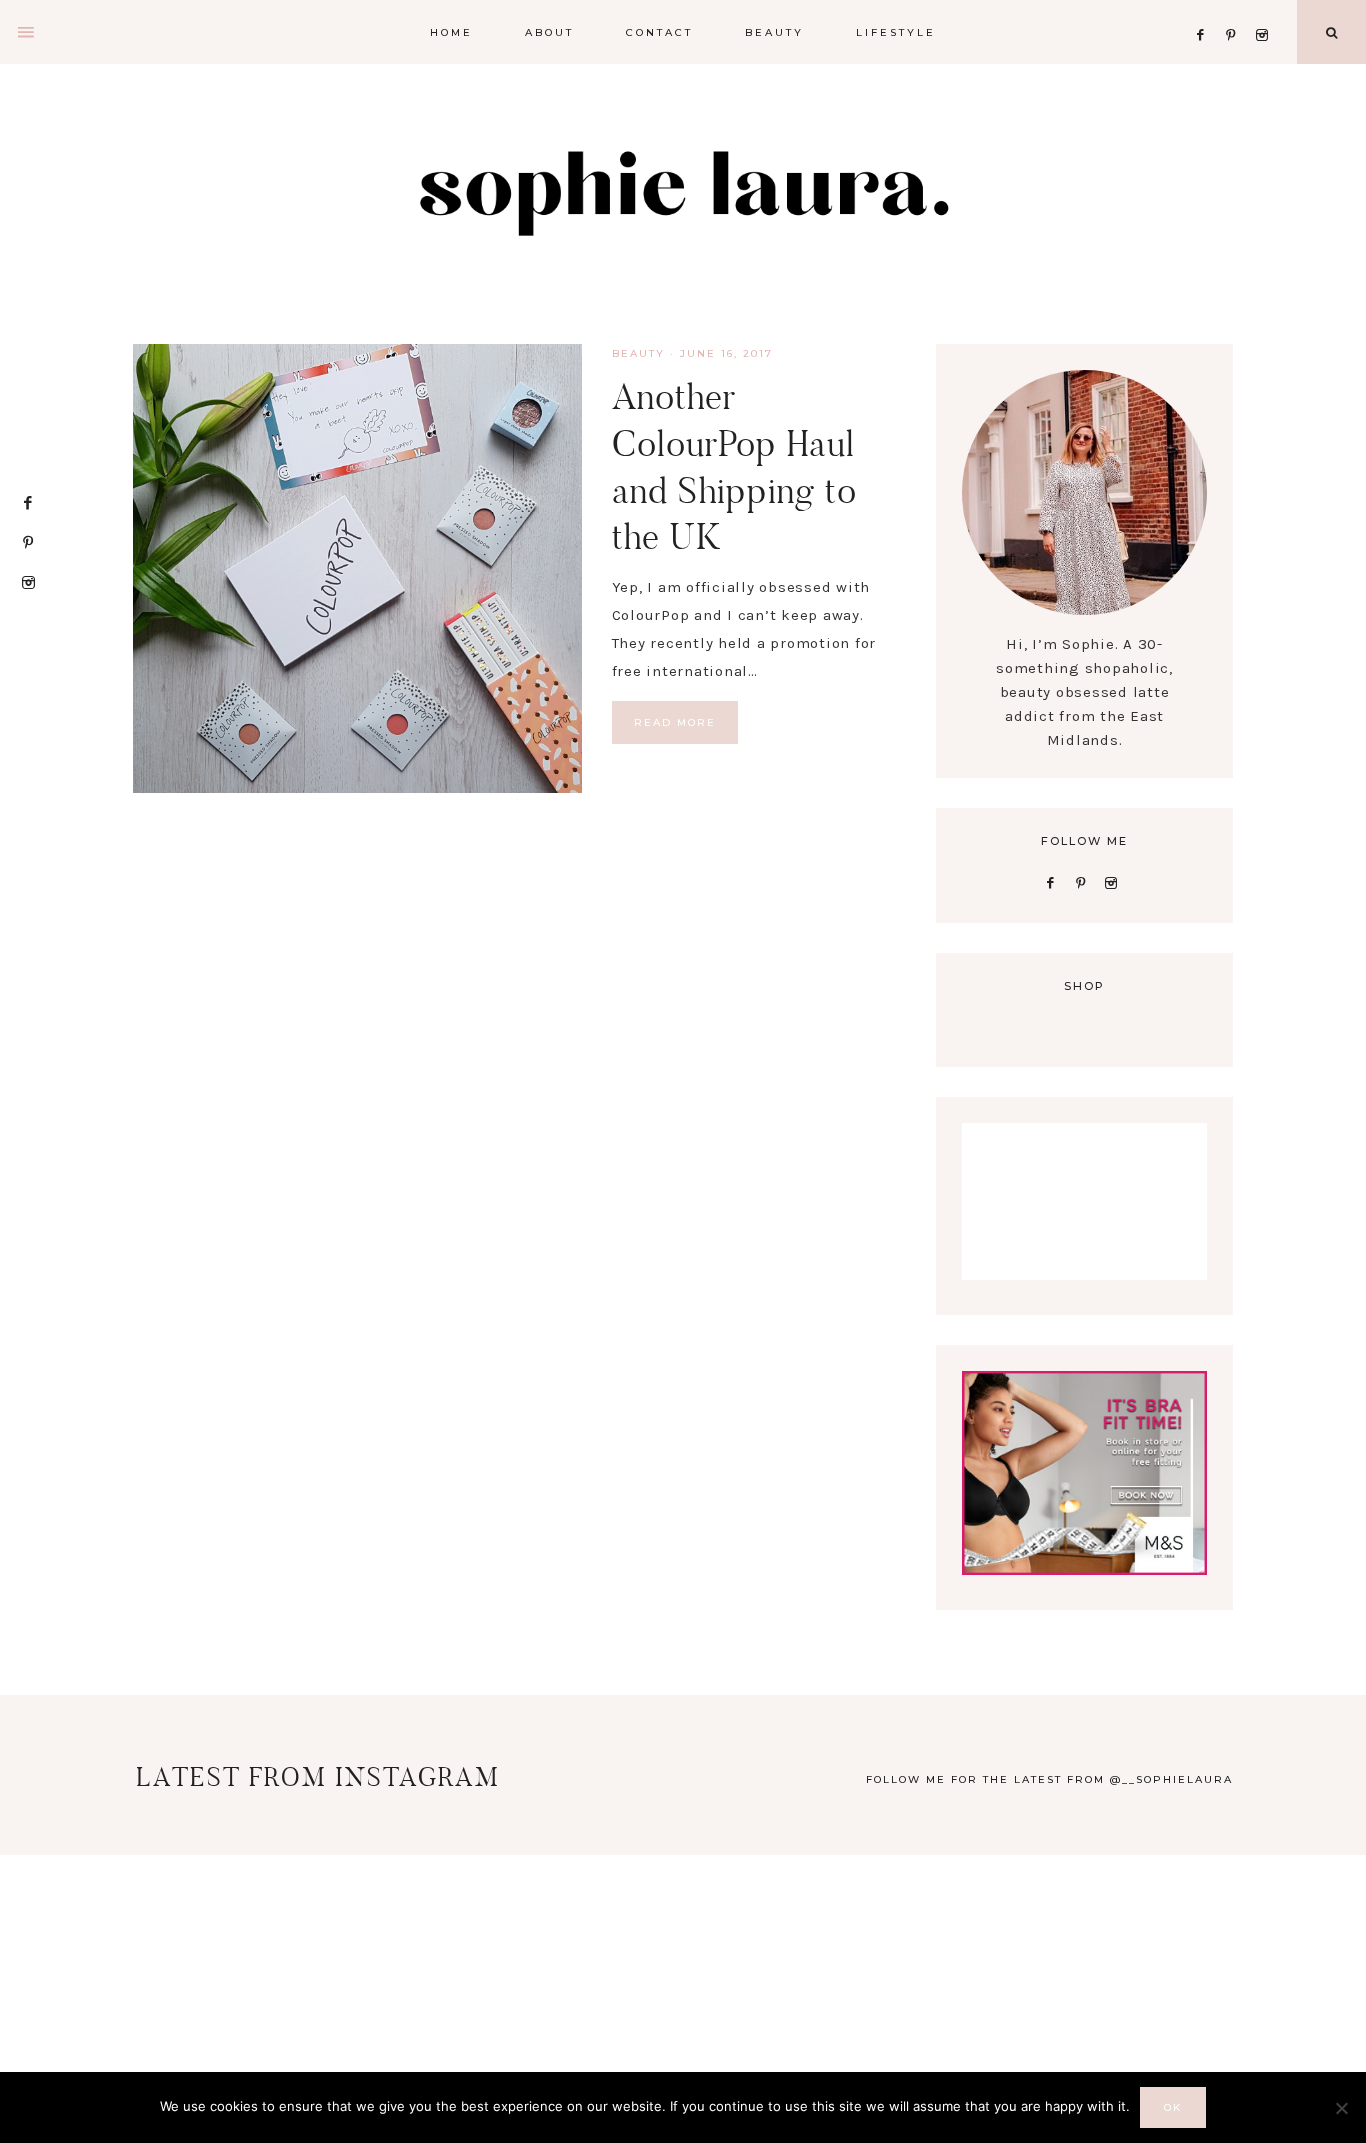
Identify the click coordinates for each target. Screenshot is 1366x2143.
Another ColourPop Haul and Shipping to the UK (734, 466)
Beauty (638, 353)
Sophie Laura (683, 190)
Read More (675, 722)
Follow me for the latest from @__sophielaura (1049, 1779)
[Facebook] (1206, 10)
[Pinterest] (1236, 10)
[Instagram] (1265, 10)
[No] (1341, 2108)
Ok (1173, 2107)
